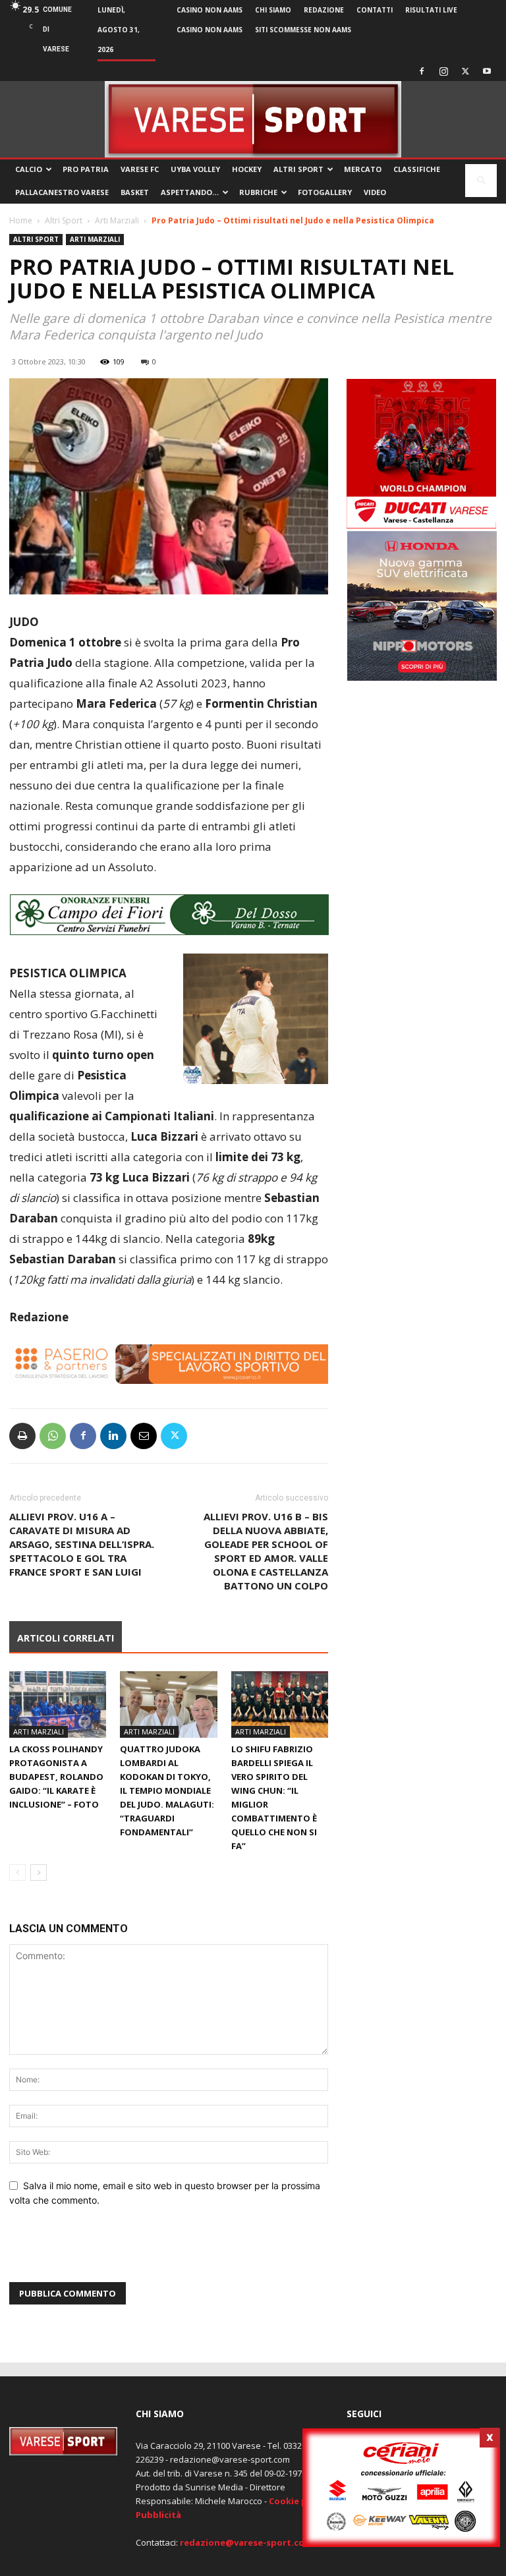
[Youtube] (487, 71)
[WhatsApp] (53, 1436)
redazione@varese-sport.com (246, 2542)
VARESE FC (140, 169)
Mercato (363, 169)
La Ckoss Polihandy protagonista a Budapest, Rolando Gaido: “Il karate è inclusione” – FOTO (56, 1777)
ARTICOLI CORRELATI (66, 1638)
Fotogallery (325, 192)
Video (375, 192)
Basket (135, 192)
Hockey (247, 169)
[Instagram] (443, 71)
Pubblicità (158, 2515)
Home (21, 220)
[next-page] (39, 1873)
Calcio (29, 169)
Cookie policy (298, 2501)
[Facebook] (422, 71)
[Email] (144, 1436)
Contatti (375, 10)
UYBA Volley (195, 169)
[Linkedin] (113, 1436)
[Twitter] (465, 71)
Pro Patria (86, 169)
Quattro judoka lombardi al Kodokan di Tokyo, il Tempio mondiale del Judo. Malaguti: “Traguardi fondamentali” (167, 1790)
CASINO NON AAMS (210, 10)
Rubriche (258, 192)
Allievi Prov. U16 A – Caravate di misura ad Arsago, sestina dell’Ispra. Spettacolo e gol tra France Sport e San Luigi (82, 1544)
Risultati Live (431, 10)
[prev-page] (17, 1873)
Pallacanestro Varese (62, 192)
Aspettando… (190, 192)
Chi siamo (273, 10)
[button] (481, 181)
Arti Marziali (117, 220)
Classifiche (417, 169)
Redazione (324, 10)
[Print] (22, 1436)
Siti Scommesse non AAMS (303, 30)
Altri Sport (298, 169)
